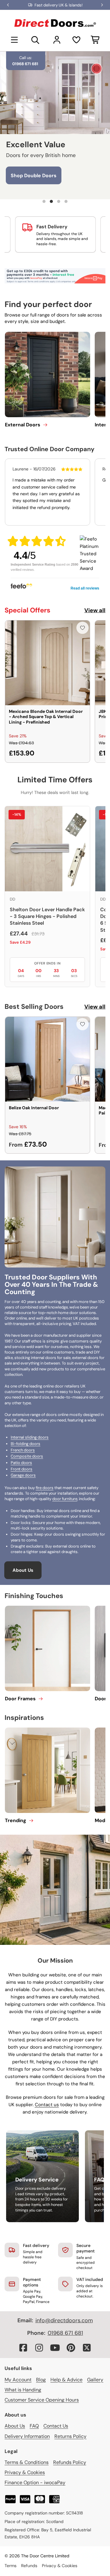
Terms (11, 2566)
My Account (18, 2380)
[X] (87, 2348)
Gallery (95, 2380)
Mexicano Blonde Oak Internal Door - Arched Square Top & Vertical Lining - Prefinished (46, 717)
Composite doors (27, 1456)
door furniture (65, 1499)
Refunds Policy (70, 2462)
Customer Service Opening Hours (42, 2400)
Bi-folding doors (26, 1444)
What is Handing (23, 2390)
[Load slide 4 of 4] (66, 201)
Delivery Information (27, 2436)
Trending (16, 1820)
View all (95, 610)
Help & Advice (66, 2380)
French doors (23, 1450)
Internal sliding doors (30, 1437)
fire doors (45, 1488)
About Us (23, 1570)
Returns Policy (70, 2436)
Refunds (29, 2566)
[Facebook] (23, 2348)
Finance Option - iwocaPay (35, 2482)
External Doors (23, 425)
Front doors (22, 1469)
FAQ (34, 2426)
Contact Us (56, 2426)
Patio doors (21, 1463)
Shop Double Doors (34, 176)
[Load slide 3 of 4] (59, 201)
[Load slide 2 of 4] (51, 201)
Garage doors (23, 1475)
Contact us (47, 2105)
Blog (41, 2380)
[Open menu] (14, 40)
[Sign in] (57, 40)
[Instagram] (39, 2348)
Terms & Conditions (27, 2462)
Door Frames (20, 1699)
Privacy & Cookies (25, 2472)
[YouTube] (55, 2348)
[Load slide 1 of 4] (44, 201)
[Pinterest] (71, 2348)
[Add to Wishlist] (82, 628)
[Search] (35, 40)
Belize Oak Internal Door (34, 1108)
